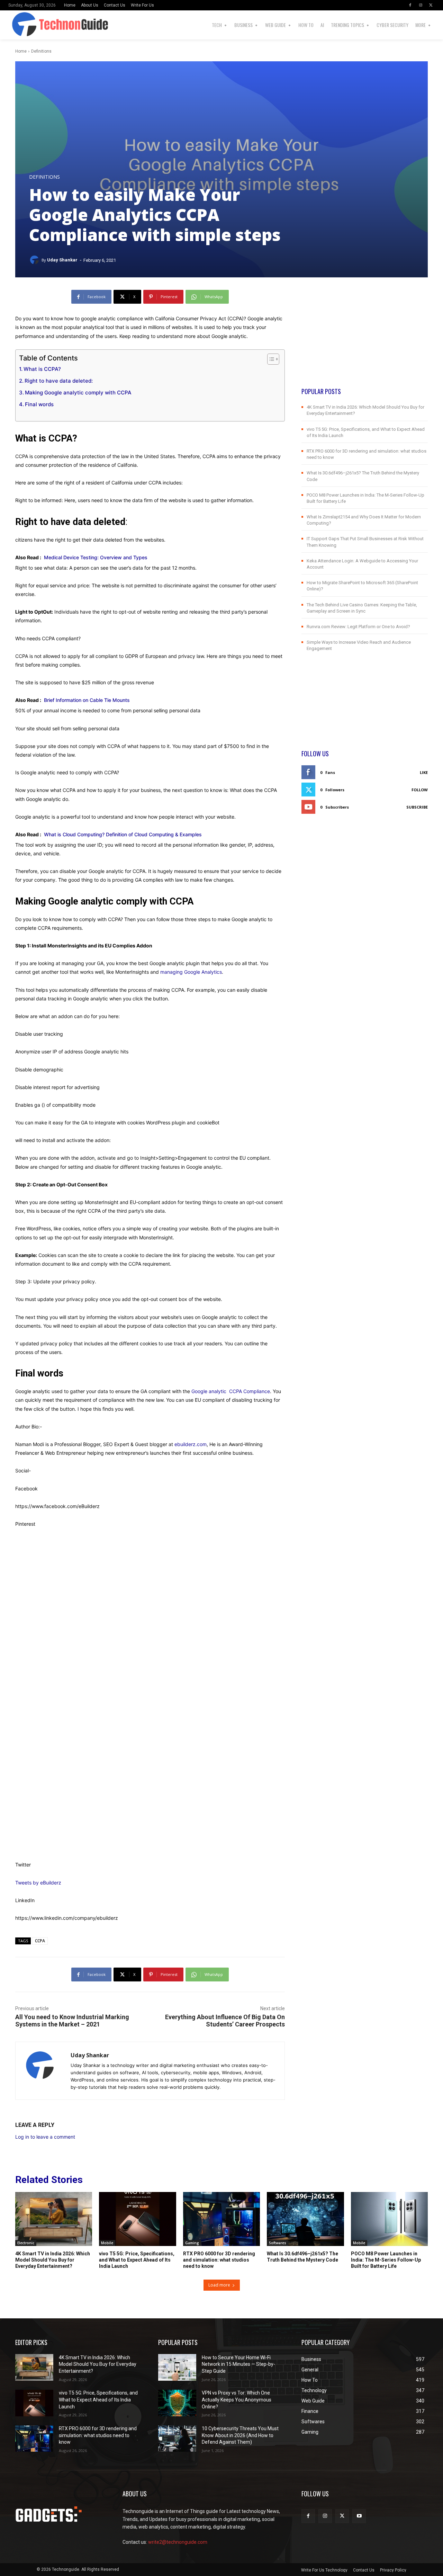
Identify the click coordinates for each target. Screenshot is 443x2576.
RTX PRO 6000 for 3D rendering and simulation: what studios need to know (219, 2260)
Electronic (26, 2243)
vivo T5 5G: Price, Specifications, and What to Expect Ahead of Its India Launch (137, 2260)
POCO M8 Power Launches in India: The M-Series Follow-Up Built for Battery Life (386, 2260)
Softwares (278, 2243)
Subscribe (417, 807)
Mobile (107, 2243)
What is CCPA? (42, 369)
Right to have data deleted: (59, 381)
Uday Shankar (62, 260)
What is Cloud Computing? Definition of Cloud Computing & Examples (123, 834)
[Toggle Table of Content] (270, 359)
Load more (219, 2285)
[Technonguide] (18, 25)
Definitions (41, 51)
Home (21, 51)
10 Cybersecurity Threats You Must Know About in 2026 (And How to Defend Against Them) (240, 2435)
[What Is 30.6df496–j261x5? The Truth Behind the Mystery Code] (305, 2219)
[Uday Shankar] (35, 260)
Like (424, 772)
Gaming (192, 2243)
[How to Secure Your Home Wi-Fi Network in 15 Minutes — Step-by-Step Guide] (177, 2367)
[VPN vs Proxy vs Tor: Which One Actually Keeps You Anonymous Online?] (177, 2403)
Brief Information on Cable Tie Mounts (87, 700)
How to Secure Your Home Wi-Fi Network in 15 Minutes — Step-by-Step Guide (238, 2364)
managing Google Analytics (191, 972)
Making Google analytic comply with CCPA (78, 393)
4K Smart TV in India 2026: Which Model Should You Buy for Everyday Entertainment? (53, 2260)
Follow (420, 790)
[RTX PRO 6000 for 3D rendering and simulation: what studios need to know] (221, 2219)
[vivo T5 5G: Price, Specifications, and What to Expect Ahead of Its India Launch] (137, 2219)
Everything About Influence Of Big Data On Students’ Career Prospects (225, 2021)
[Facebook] (410, 5)
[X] (431, 5)
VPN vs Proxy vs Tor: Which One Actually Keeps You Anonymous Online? (237, 2400)
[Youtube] (359, 2516)
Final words (39, 404)
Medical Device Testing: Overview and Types (98, 557)
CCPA (40, 1941)
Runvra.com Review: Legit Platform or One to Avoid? (358, 627)
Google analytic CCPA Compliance (231, 1391)
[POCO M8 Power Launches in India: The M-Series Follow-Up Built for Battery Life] (389, 2219)
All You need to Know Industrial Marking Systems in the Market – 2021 (72, 2021)
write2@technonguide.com (178, 2542)
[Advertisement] (365, 338)
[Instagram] (421, 5)
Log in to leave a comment (45, 2137)
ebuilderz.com (191, 1444)
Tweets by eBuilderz (38, 1883)
